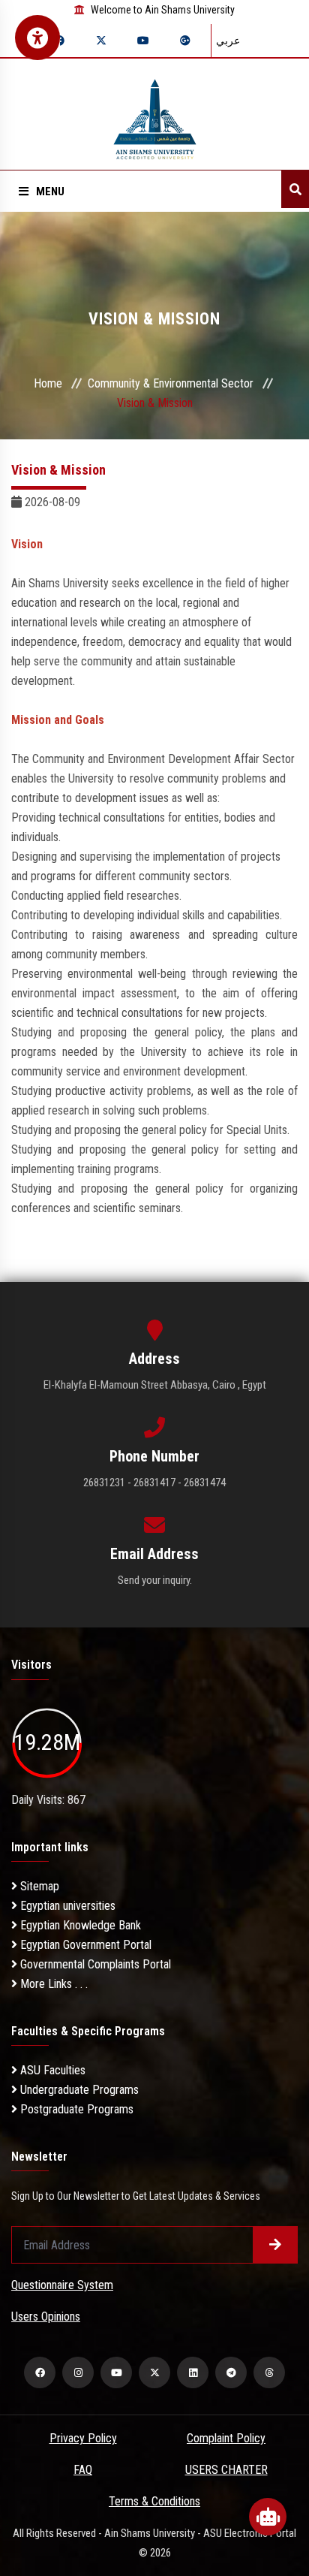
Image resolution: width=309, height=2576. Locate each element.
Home (48, 383)
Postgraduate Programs (75, 2109)
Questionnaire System (62, 2285)
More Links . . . (52, 1984)
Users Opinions (46, 2317)
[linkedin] (193, 2372)
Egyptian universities (66, 1906)
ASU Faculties (51, 2070)
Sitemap (38, 1886)
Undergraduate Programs (78, 2090)
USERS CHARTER (226, 2470)
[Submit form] (275, 2245)
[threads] (269, 2372)
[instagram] (78, 2372)
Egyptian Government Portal (84, 1945)
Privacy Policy (83, 2438)
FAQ (83, 2470)
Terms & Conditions (154, 2501)
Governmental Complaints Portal (94, 1964)
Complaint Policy (226, 2438)
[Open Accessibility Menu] (37, 38)
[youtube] (116, 2372)
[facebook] (40, 2372)
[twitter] (154, 2372)
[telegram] (231, 2372)
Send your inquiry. (155, 1580)
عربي (228, 41)
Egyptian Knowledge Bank (79, 1925)
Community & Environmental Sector (171, 383)
